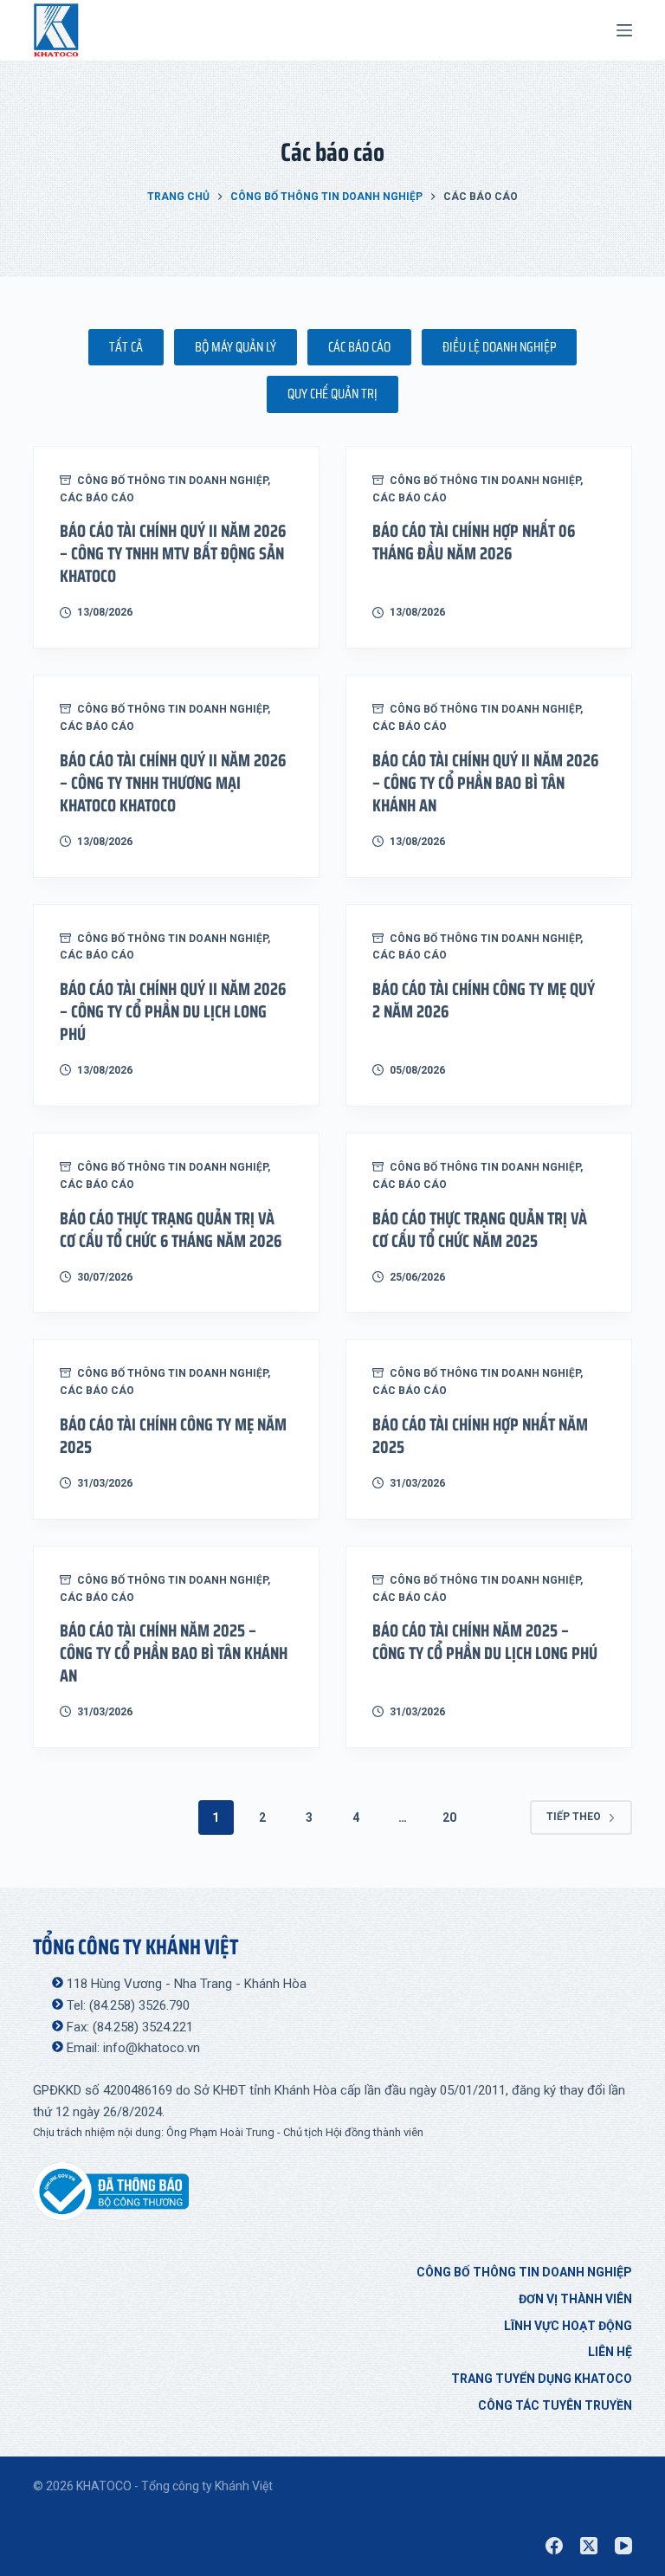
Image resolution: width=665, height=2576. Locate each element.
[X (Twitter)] (589, 2546)
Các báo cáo (97, 498)
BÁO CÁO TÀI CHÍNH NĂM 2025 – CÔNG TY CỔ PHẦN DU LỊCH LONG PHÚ (485, 1642)
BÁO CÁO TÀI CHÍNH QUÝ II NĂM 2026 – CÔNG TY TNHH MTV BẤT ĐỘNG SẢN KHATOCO (173, 553)
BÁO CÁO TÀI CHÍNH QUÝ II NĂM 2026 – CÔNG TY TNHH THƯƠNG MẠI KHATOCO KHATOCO (173, 783)
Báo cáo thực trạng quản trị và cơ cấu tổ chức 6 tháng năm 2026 (171, 1230)
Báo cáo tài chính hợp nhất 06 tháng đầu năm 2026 (474, 542)
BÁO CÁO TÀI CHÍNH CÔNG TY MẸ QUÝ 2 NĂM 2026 (484, 1000)
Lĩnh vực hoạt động (568, 2326)
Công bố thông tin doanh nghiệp (172, 481)
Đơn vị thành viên (575, 2299)
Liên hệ (610, 2352)
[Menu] (624, 30)
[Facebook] (554, 2546)
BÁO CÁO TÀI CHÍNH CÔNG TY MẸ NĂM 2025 (173, 1436)
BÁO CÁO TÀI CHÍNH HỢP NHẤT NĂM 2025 (480, 1436)
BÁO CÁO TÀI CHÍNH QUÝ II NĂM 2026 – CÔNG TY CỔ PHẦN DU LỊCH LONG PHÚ (173, 1011)
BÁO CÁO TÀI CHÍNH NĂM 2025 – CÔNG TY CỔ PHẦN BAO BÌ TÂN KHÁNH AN (174, 1653)
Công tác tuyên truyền (555, 2405)
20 (449, 1817)
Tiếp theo (574, 1817)
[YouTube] (623, 2546)
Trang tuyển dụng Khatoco (542, 2379)
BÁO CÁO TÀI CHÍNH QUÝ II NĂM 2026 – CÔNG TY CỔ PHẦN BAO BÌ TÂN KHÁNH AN (485, 783)
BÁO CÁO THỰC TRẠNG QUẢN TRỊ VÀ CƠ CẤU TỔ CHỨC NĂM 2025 (480, 1230)
